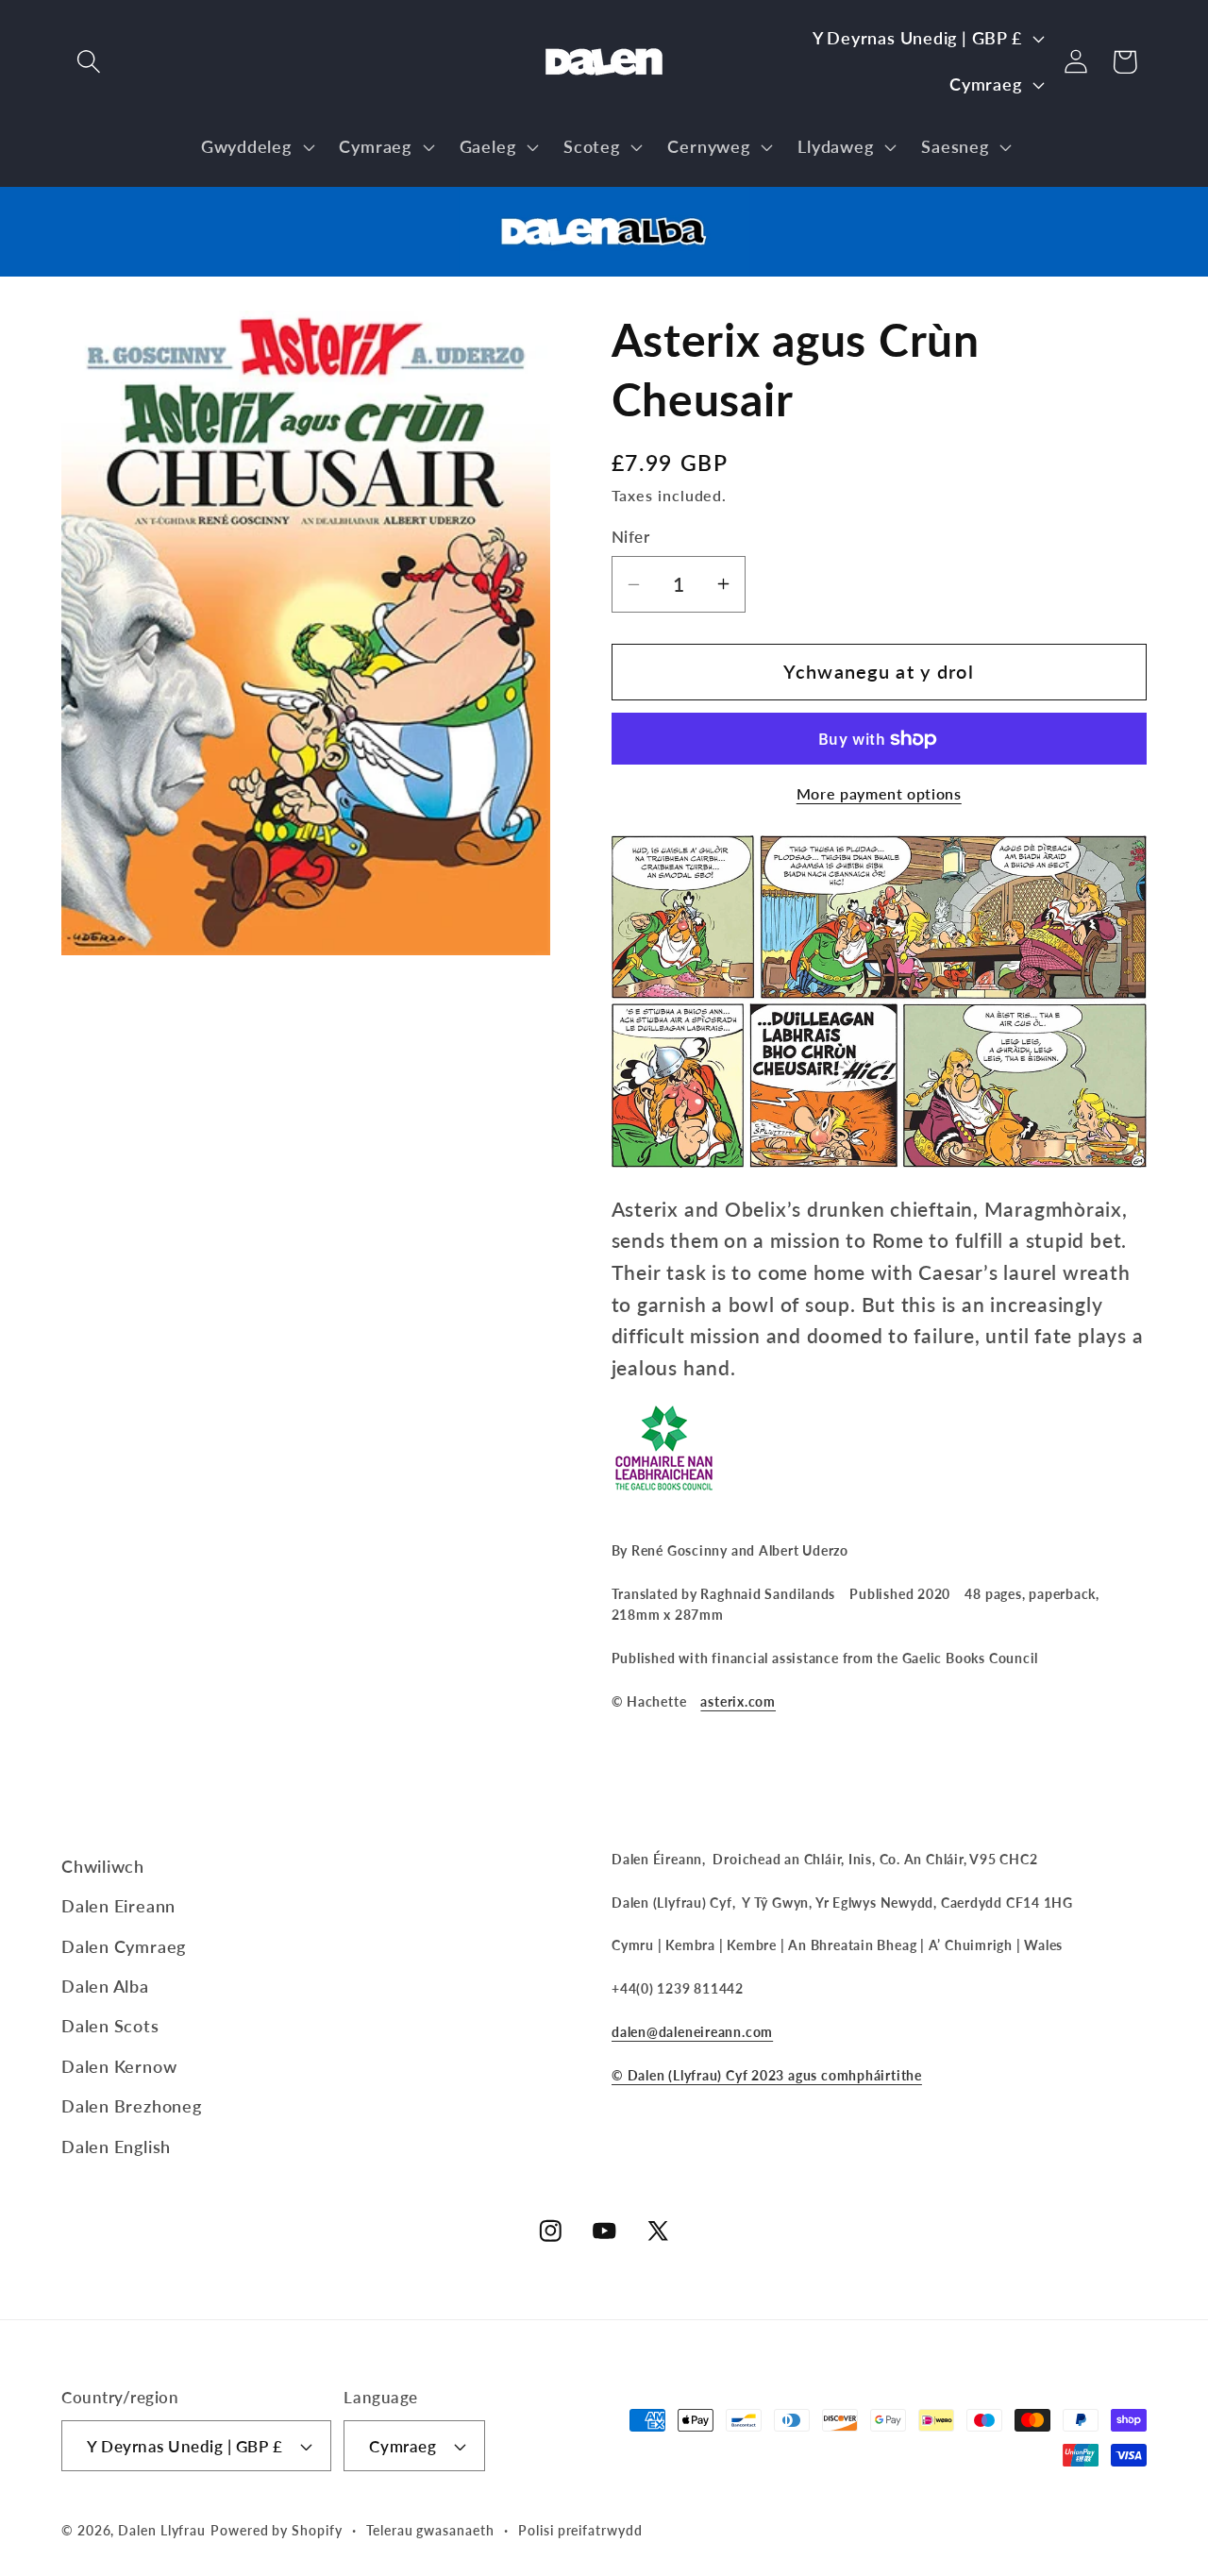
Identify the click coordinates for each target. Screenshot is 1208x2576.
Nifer (631, 537)
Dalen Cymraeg (124, 1946)
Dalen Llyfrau (162, 2530)
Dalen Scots (110, 2026)
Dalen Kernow (119, 2066)
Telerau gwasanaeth (430, 2530)
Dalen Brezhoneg (132, 2106)
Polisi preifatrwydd (580, 2530)
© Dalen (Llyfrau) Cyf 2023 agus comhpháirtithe (767, 2075)
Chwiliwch (103, 1866)
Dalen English (116, 2147)
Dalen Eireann (118, 1906)
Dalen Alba (105, 1986)
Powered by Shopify (276, 2530)
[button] (88, 62)
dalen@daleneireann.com (692, 2032)
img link (604, 202)
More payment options (879, 794)
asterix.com (738, 1701)
